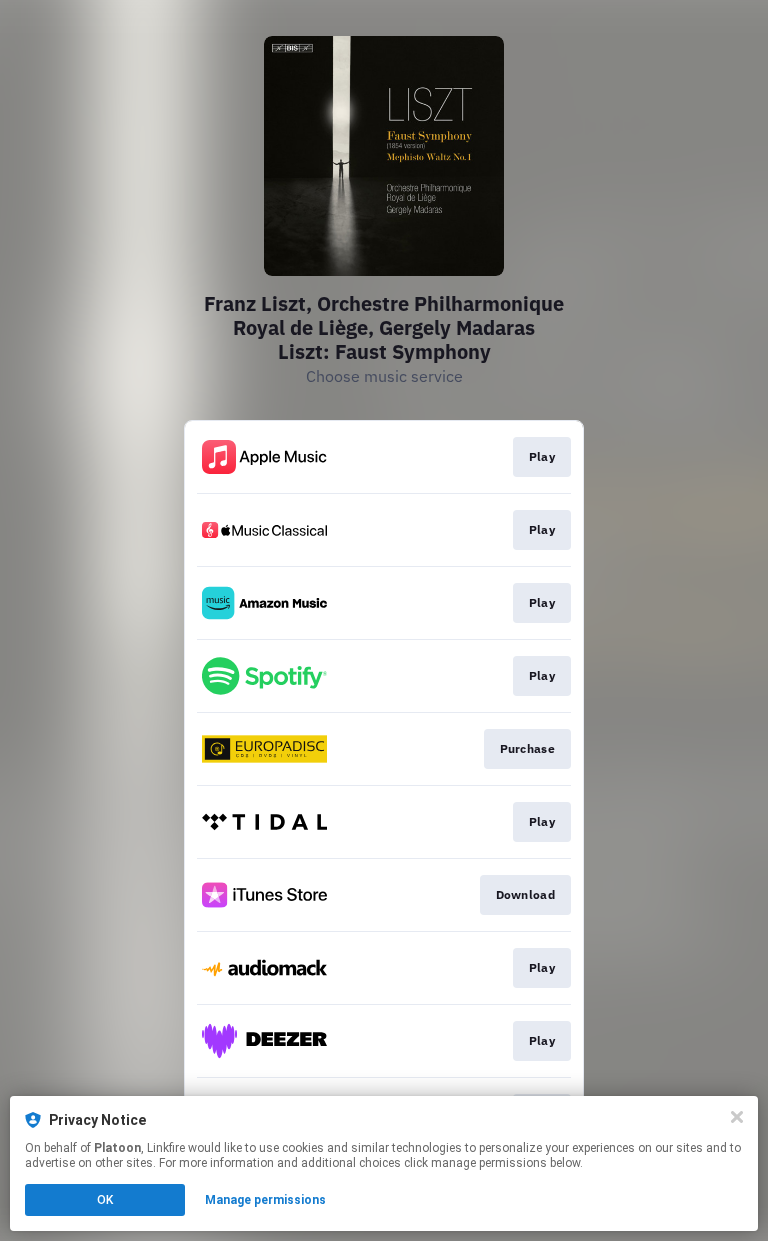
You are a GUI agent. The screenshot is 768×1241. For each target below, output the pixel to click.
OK (105, 1200)
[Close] (737, 1117)
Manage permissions (265, 1200)
